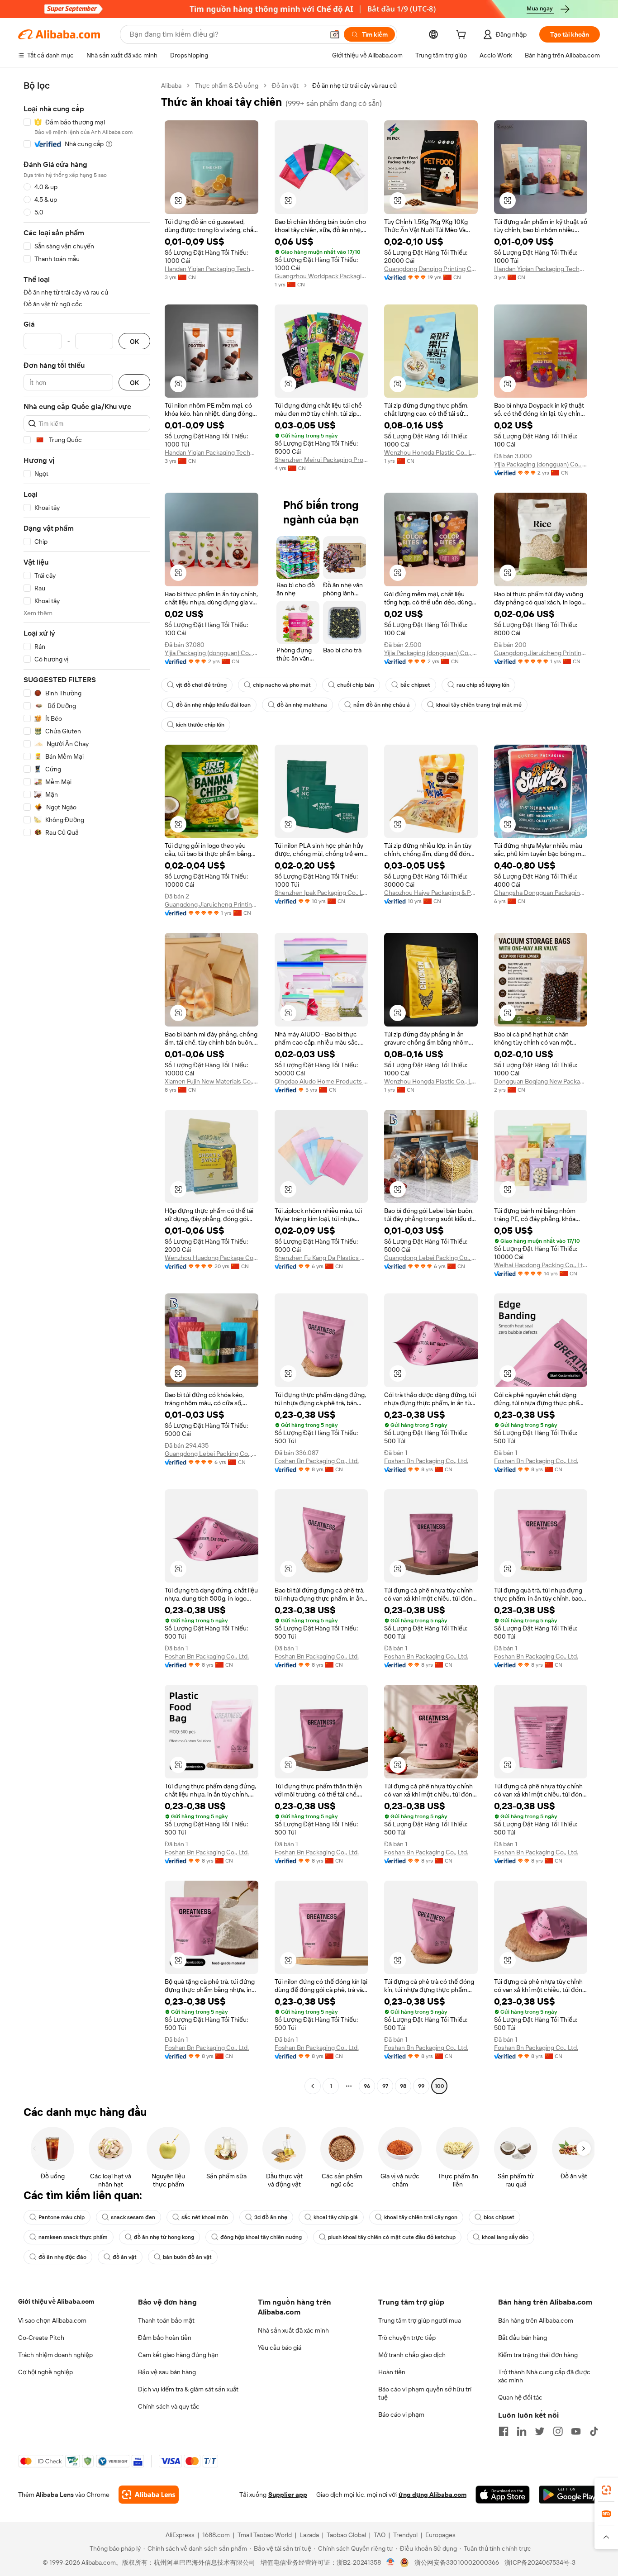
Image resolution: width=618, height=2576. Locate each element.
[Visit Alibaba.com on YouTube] (576, 2431)
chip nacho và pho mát (282, 685)
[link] (606, 2490)
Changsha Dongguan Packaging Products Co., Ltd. (541, 893)
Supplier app (288, 2495)
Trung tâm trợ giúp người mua (420, 2320)
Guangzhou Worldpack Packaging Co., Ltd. (321, 276)
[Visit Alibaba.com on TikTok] (594, 2431)
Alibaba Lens (55, 2495)
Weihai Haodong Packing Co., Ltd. (541, 1265)
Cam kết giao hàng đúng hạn (178, 2355)
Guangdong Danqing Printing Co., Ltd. (431, 269)
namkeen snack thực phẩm (73, 2237)
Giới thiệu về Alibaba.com (56, 2301)
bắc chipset (415, 685)
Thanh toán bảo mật (166, 2320)
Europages (440, 2535)
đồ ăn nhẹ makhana (302, 705)
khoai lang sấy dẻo (505, 2237)
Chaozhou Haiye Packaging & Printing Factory (431, 893)
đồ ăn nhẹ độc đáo (62, 2257)
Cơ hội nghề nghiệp (45, 2372)
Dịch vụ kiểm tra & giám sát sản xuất (188, 2389)
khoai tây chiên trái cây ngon (421, 2217)
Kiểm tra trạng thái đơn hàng (538, 2355)
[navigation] (87, 1087)
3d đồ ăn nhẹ (271, 2217)
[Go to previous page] (313, 2086)
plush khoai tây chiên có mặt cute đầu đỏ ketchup (392, 2237)
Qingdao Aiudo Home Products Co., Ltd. (321, 1081)
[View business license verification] (391, 2562)
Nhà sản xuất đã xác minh (293, 2330)
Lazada (309, 2535)
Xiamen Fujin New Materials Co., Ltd (212, 1081)
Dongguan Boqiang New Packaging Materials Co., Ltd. (541, 1081)
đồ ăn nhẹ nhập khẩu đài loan (213, 705)
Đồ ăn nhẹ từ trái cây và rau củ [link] (354, 86)
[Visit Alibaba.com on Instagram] (558, 2431)
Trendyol (405, 2535)
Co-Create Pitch (41, 2338)
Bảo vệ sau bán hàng (167, 2372)
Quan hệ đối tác (520, 2397)
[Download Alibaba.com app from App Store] (503, 2495)
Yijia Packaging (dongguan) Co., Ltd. (541, 464)
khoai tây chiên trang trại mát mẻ (479, 705)
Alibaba (171, 86)
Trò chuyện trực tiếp (407, 2338)
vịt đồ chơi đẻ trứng (201, 685)
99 (421, 2086)
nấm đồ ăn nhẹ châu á (382, 705)
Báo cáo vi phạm (401, 2414)
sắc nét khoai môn (205, 2217)
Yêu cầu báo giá (280, 2348)
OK (134, 341)
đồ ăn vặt (125, 2257)
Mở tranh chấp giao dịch (412, 2355)
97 (385, 2086)
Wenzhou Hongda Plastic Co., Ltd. (431, 452)
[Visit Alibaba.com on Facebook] (504, 2431)
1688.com (216, 2535)
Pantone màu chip (62, 2217)
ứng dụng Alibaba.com (433, 2495)
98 (403, 2086)
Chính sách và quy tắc (169, 2406)
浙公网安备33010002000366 (457, 2562)
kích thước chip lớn (200, 725)
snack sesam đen (133, 2217)
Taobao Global (346, 2535)
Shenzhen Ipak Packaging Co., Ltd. (321, 893)
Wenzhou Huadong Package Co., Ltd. (212, 1258)
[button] (335, 34)
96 (367, 2086)
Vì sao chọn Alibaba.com (52, 2320)
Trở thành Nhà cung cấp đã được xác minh (544, 2376)
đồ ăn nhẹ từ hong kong (164, 2237)
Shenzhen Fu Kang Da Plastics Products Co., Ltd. (321, 1258)
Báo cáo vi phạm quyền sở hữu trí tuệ (425, 2393)
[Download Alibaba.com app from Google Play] (569, 2495)
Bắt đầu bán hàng (523, 2338)
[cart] (463, 36)
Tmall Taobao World (265, 2535)
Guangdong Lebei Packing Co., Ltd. (431, 1258)
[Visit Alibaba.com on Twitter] (540, 2431)
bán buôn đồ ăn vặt (187, 2257)
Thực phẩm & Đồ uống (227, 86)
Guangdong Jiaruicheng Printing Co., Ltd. (541, 653)
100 (440, 2086)
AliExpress (180, 2535)
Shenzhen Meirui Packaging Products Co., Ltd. (321, 460)
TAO (380, 2535)
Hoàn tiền (392, 2372)
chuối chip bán (356, 685)
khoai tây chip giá (336, 2217)
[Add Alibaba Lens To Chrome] (149, 2495)
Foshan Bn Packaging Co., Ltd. (317, 1461)
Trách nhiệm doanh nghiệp (55, 2355)
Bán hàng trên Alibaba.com (536, 2320)
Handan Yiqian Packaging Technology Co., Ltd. (212, 269)
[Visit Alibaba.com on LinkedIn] (522, 2431)
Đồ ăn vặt (285, 86)
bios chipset (499, 2217)
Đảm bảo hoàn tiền (165, 2338)
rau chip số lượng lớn (483, 685)
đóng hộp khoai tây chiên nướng (261, 2237)
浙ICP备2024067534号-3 (540, 2562)
